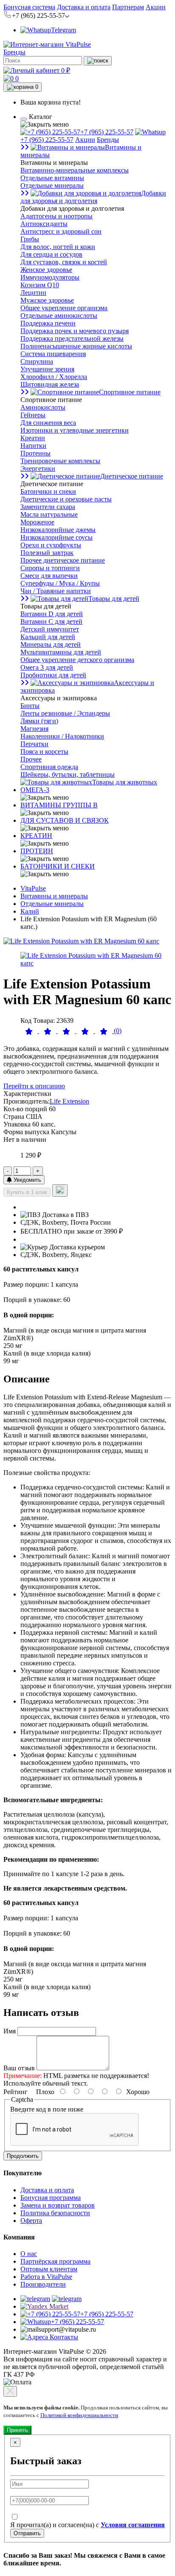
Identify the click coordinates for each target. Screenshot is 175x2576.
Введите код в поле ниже (47, 2109)
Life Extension (69, 1101)
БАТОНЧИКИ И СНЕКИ (58, 866)
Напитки (33, 446)
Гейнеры (33, 415)
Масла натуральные (49, 514)
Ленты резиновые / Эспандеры (65, 713)
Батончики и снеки (48, 491)
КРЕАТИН (36, 836)
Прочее (31, 759)
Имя (10, 2031)
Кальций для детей (48, 637)
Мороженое (37, 522)
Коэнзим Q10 (40, 285)
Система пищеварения (53, 354)
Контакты (63, 2337)
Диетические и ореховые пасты (66, 499)
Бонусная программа (51, 2198)
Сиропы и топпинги (50, 568)
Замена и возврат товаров (58, 2205)
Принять (17, 2430)
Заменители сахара (48, 507)
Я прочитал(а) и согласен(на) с (87, 2525)
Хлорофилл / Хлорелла (54, 377)
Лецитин (33, 293)
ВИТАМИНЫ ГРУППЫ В (59, 805)
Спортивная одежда (49, 767)
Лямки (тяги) (39, 721)
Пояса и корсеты (44, 752)
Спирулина (37, 361)
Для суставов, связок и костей (64, 262)
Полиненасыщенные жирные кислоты (76, 346)
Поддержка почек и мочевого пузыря (75, 331)
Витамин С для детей (51, 621)
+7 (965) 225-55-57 (107, 132)
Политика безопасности (55, 2213)
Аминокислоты (43, 407)
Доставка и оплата (84, 7)
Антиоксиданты (44, 224)
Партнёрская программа (55, 2261)
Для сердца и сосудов (51, 254)
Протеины (35, 453)
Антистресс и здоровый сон (61, 231)
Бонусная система (29, 7)
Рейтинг (16, 2092)
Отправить (27, 2533)
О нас (29, 2254)
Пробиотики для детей (53, 675)
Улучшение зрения (47, 369)
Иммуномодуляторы (50, 277)
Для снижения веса (48, 423)
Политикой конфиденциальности (79, 2415)
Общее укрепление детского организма (77, 660)
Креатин (33, 438)
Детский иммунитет (50, 629)
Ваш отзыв (19, 2068)
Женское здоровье (46, 270)
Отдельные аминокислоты (59, 316)
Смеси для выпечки (49, 576)
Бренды (14, 52)
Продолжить (23, 2156)
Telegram (64, 30)
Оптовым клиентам (49, 2269)
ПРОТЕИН (37, 851)
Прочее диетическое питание (63, 560)
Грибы (30, 239)
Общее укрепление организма (64, 308)
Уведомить (27, 1180)
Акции (156, 7)
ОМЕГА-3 (35, 790)
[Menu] (24, 119)
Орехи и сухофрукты (51, 545)
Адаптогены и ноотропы (56, 216)
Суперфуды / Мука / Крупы (60, 583)
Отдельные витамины (52, 178)
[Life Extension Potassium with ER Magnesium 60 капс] (81, 941)
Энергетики (38, 468)
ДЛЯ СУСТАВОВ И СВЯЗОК (65, 820)
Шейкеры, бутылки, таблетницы (68, 774)
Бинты (30, 706)
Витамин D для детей (52, 614)
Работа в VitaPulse (46, 2277)
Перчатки (34, 744)
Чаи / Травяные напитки (56, 591)
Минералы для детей (51, 644)
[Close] (10, 2391)
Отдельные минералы (52, 185)
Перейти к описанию (34, 1086)
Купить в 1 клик (27, 1192)
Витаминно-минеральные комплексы (75, 170)
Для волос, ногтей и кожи (58, 247)
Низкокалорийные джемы (58, 530)
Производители (43, 2284)
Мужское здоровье (47, 300)
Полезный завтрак (47, 553)
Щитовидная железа (50, 384)
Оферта (31, 2221)
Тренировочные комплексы (60, 461)
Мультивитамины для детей (61, 652)
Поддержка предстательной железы (72, 338)
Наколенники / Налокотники (62, 736)
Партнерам (128, 7)
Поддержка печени (48, 323)
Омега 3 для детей (47, 667)
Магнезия (34, 729)
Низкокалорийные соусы (56, 537)
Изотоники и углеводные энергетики (75, 430)
